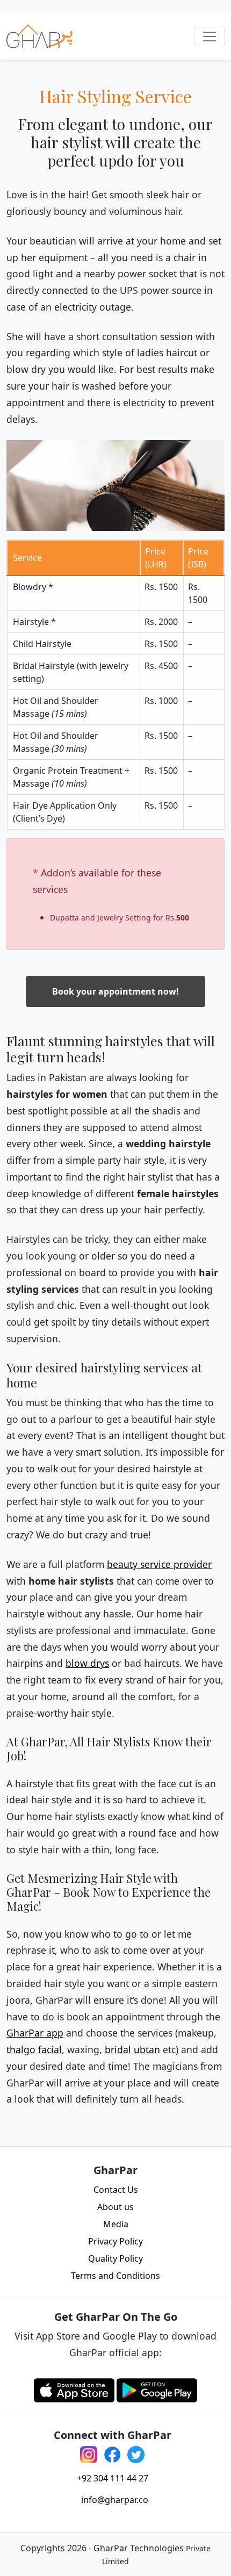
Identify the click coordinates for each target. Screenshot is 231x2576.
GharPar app (35, 2033)
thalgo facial (34, 2049)
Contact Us (116, 2190)
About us (115, 2207)
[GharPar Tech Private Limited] (39, 36)
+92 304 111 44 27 (113, 2478)
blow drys (87, 1663)
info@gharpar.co (115, 2500)
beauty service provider (159, 1564)
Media (116, 2224)
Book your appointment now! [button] (115, 991)
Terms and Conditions (115, 2276)
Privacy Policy (115, 2241)
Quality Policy (115, 2258)
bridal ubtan (132, 2049)
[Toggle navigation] (210, 37)
